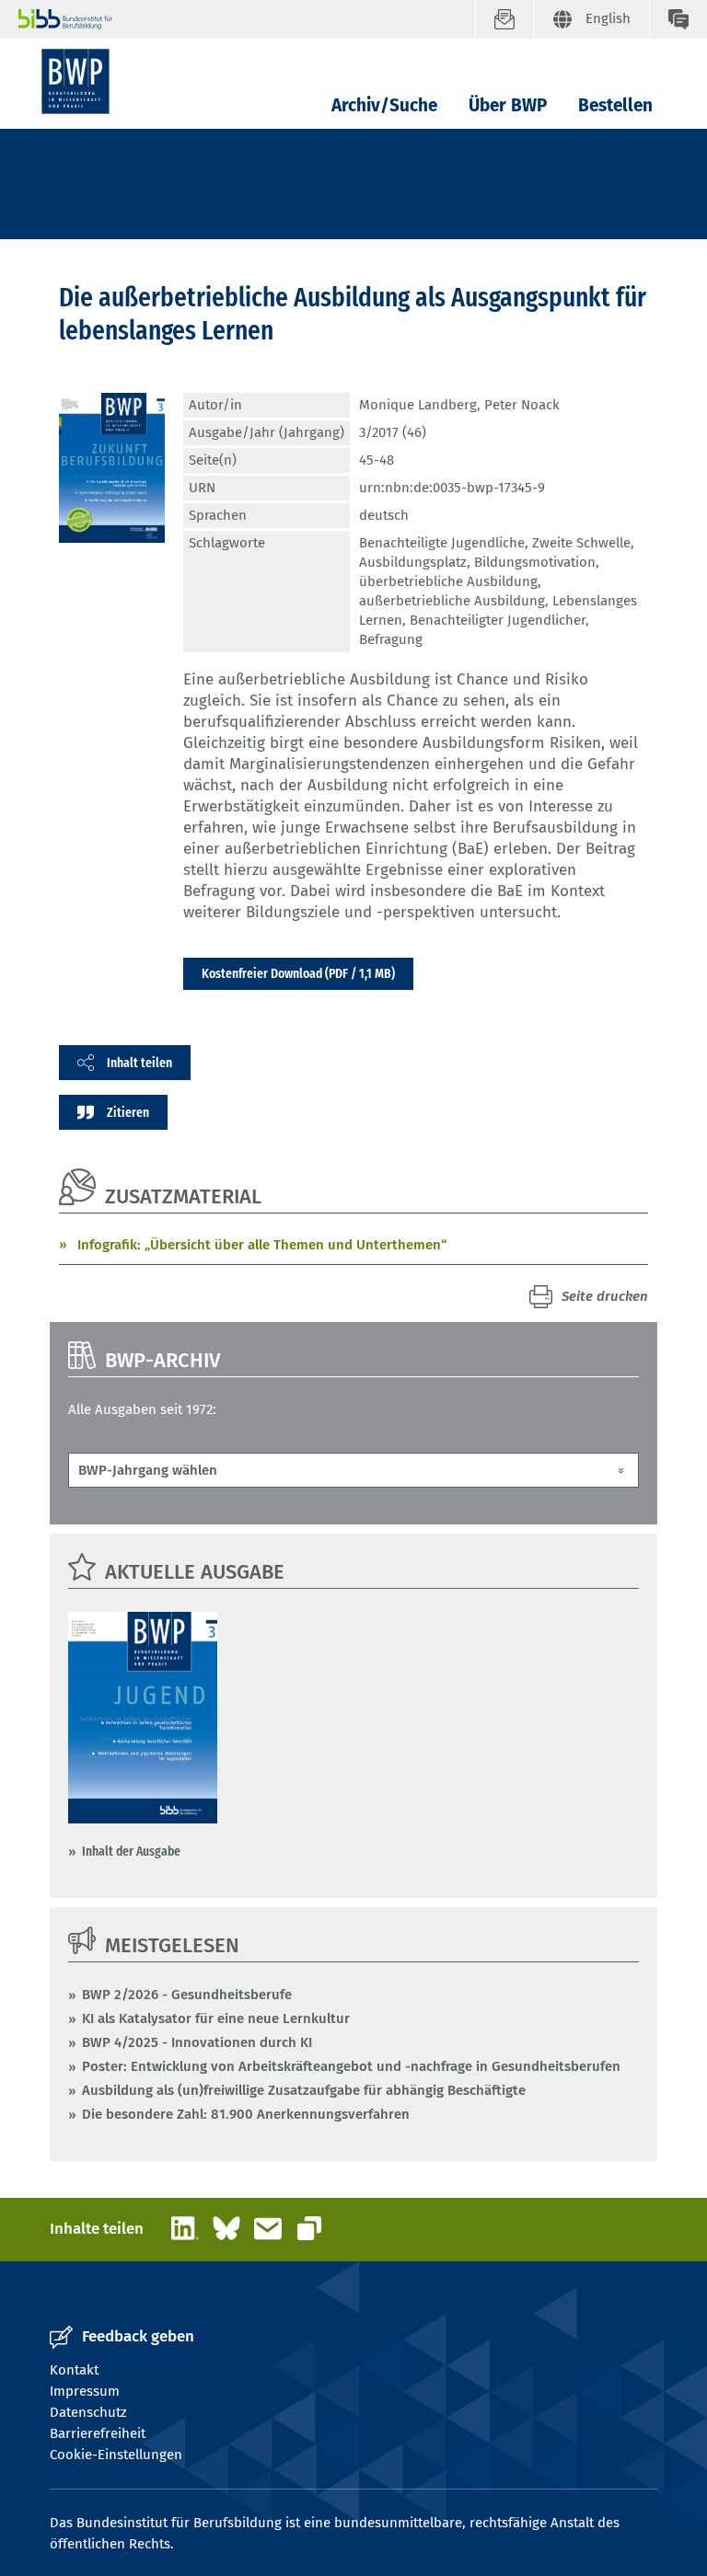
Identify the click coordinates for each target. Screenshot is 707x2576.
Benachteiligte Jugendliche (442, 543)
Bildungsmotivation (535, 562)
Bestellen (615, 105)
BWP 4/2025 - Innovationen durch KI (197, 2042)
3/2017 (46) (393, 432)
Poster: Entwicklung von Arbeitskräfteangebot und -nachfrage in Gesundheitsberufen (351, 2066)
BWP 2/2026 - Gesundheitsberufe (187, 1995)
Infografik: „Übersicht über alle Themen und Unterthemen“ (262, 1245)
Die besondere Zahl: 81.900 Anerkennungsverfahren (246, 2114)
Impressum (85, 2391)
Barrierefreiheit (98, 2433)
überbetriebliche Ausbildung (448, 581)
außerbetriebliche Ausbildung (452, 601)
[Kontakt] (678, 19)
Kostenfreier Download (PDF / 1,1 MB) (298, 973)
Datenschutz (88, 2412)
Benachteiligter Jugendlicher (498, 620)
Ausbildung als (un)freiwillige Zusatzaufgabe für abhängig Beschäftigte (304, 2090)
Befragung (391, 639)
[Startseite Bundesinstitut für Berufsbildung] (247, 19)
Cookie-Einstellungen (116, 2455)
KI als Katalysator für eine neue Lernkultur (216, 2018)
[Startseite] (75, 81)
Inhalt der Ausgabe (131, 1851)
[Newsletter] (504, 19)
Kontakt (74, 2370)
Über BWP (508, 105)
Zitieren (128, 1112)
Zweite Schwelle (581, 543)
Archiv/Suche (384, 105)
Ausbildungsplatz (413, 562)
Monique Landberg (418, 405)
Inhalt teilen (139, 1063)
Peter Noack (522, 405)
